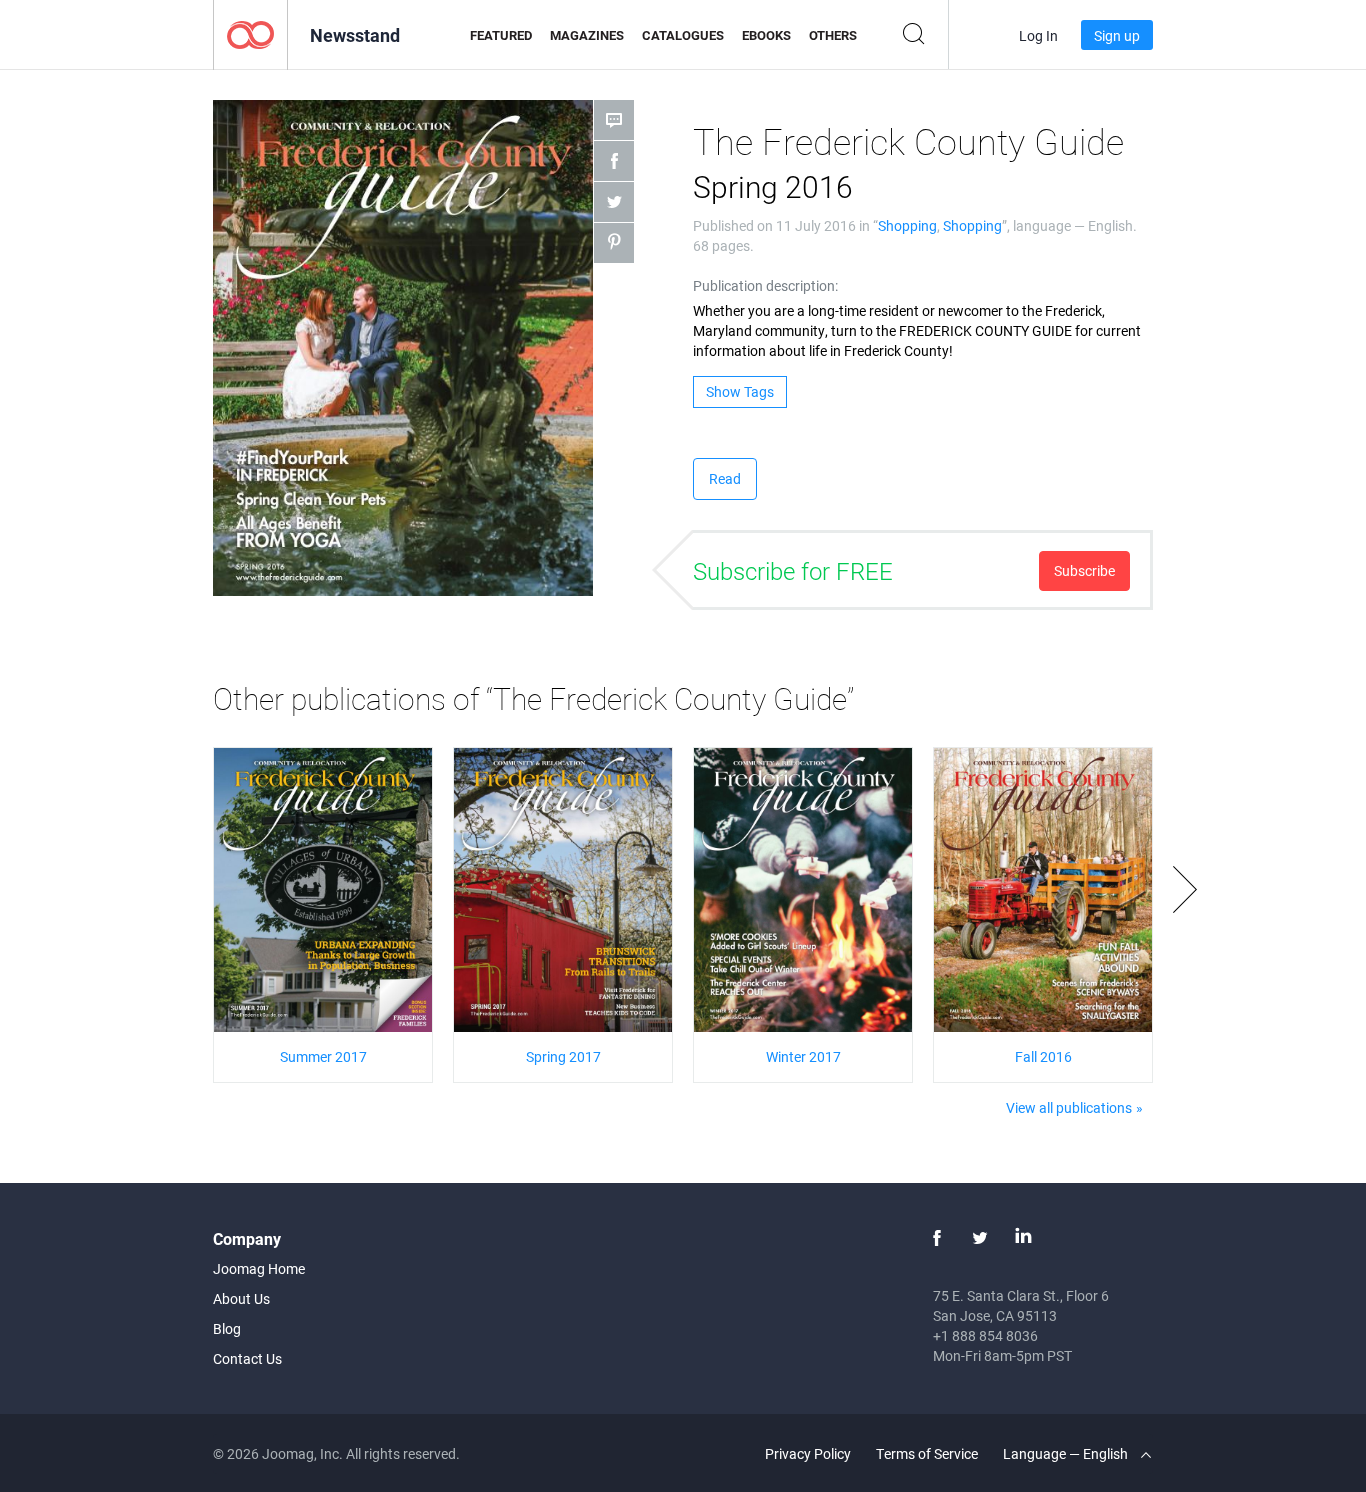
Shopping (907, 225)
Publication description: (765, 285)
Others (833, 35)
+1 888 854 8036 (985, 1335)
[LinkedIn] (1023, 1238)
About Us (241, 1298)
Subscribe (1084, 570)
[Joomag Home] (250, 33)
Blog (227, 1328)
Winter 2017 (803, 1056)
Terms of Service (927, 1453)
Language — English (1067, 1453)
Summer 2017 (323, 1056)
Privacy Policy (808, 1453)
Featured (501, 35)
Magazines (587, 35)
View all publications (1069, 1107)
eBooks (766, 35)
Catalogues (683, 35)
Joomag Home (259, 1268)
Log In (1038, 35)
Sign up (1117, 35)
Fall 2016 (1043, 1056)
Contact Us (247, 1358)
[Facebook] (937, 1238)
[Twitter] (980, 1238)
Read (725, 478)
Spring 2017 (563, 1056)
